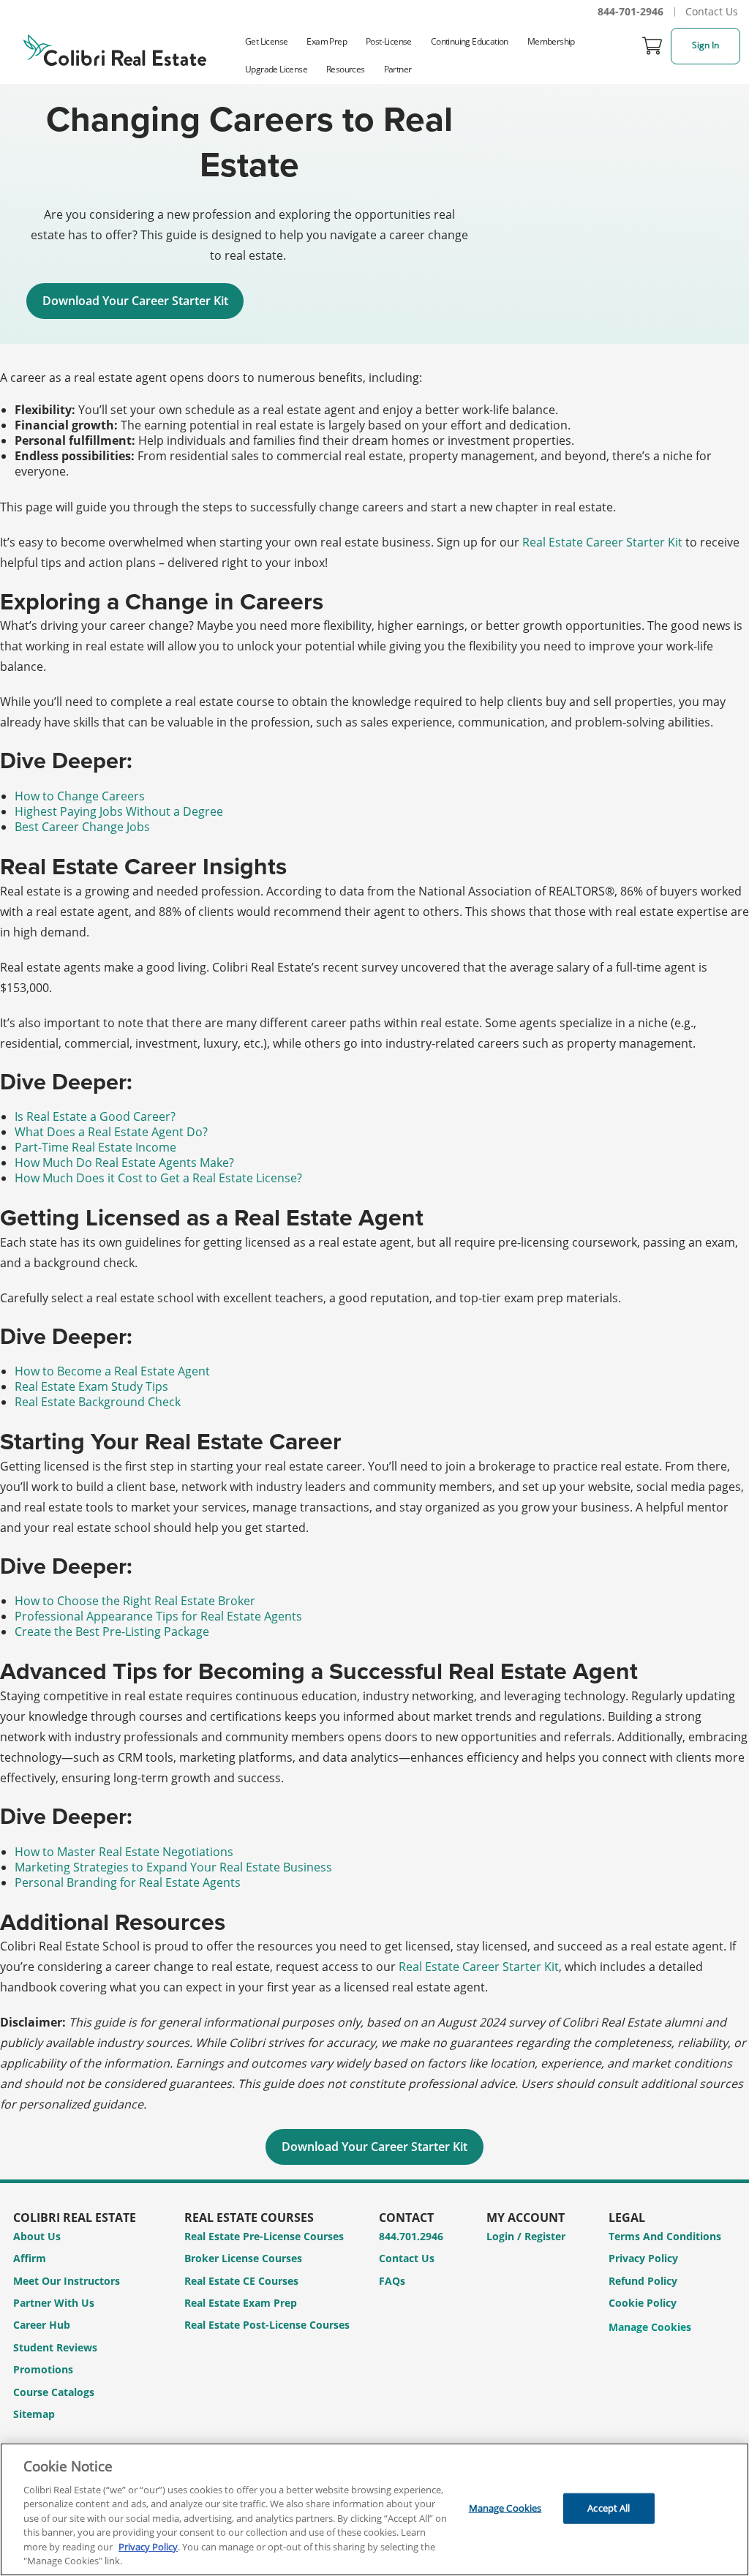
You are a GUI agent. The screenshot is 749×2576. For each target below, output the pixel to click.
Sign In (705, 45)
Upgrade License (276, 69)
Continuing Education (470, 41)
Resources (346, 69)
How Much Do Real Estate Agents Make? (124, 1163)
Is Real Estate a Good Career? (95, 1116)
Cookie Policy (643, 2303)
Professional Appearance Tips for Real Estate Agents (158, 1616)
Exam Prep (327, 41)
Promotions (43, 2369)
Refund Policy (643, 2281)
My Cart (652, 46)
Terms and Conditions (665, 2236)
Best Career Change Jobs (82, 827)
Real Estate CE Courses (241, 2281)
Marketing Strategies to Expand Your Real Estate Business (173, 1867)
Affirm (30, 2258)
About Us (37, 2236)
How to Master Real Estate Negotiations (124, 1852)
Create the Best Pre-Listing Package (112, 1631)
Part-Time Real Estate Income (95, 1147)
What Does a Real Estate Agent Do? (111, 1132)
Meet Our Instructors (67, 2281)
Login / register (526, 2236)
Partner (398, 69)
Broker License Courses (243, 2258)
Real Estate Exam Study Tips (91, 1386)
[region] (374, 2509)
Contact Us (712, 11)
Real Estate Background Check (98, 1402)
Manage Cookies (650, 2328)
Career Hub (42, 2325)
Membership (551, 41)
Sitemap (34, 2414)
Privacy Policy (643, 2258)
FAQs (392, 2281)
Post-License (389, 41)
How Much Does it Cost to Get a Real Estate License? (158, 1178)
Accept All (609, 2508)
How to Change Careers (80, 796)
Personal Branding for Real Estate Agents (128, 1882)
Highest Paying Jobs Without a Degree (119, 811)
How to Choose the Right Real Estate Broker (135, 1601)
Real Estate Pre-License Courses (264, 2236)
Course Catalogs (54, 2392)
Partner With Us (54, 2303)
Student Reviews (55, 2347)
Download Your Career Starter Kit (135, 301)
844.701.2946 (411, 2236)
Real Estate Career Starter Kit (602, 542)
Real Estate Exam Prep (241, 2303)
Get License (266, 41)
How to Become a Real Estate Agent (112, 1371)
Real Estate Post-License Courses (267, 2325)
